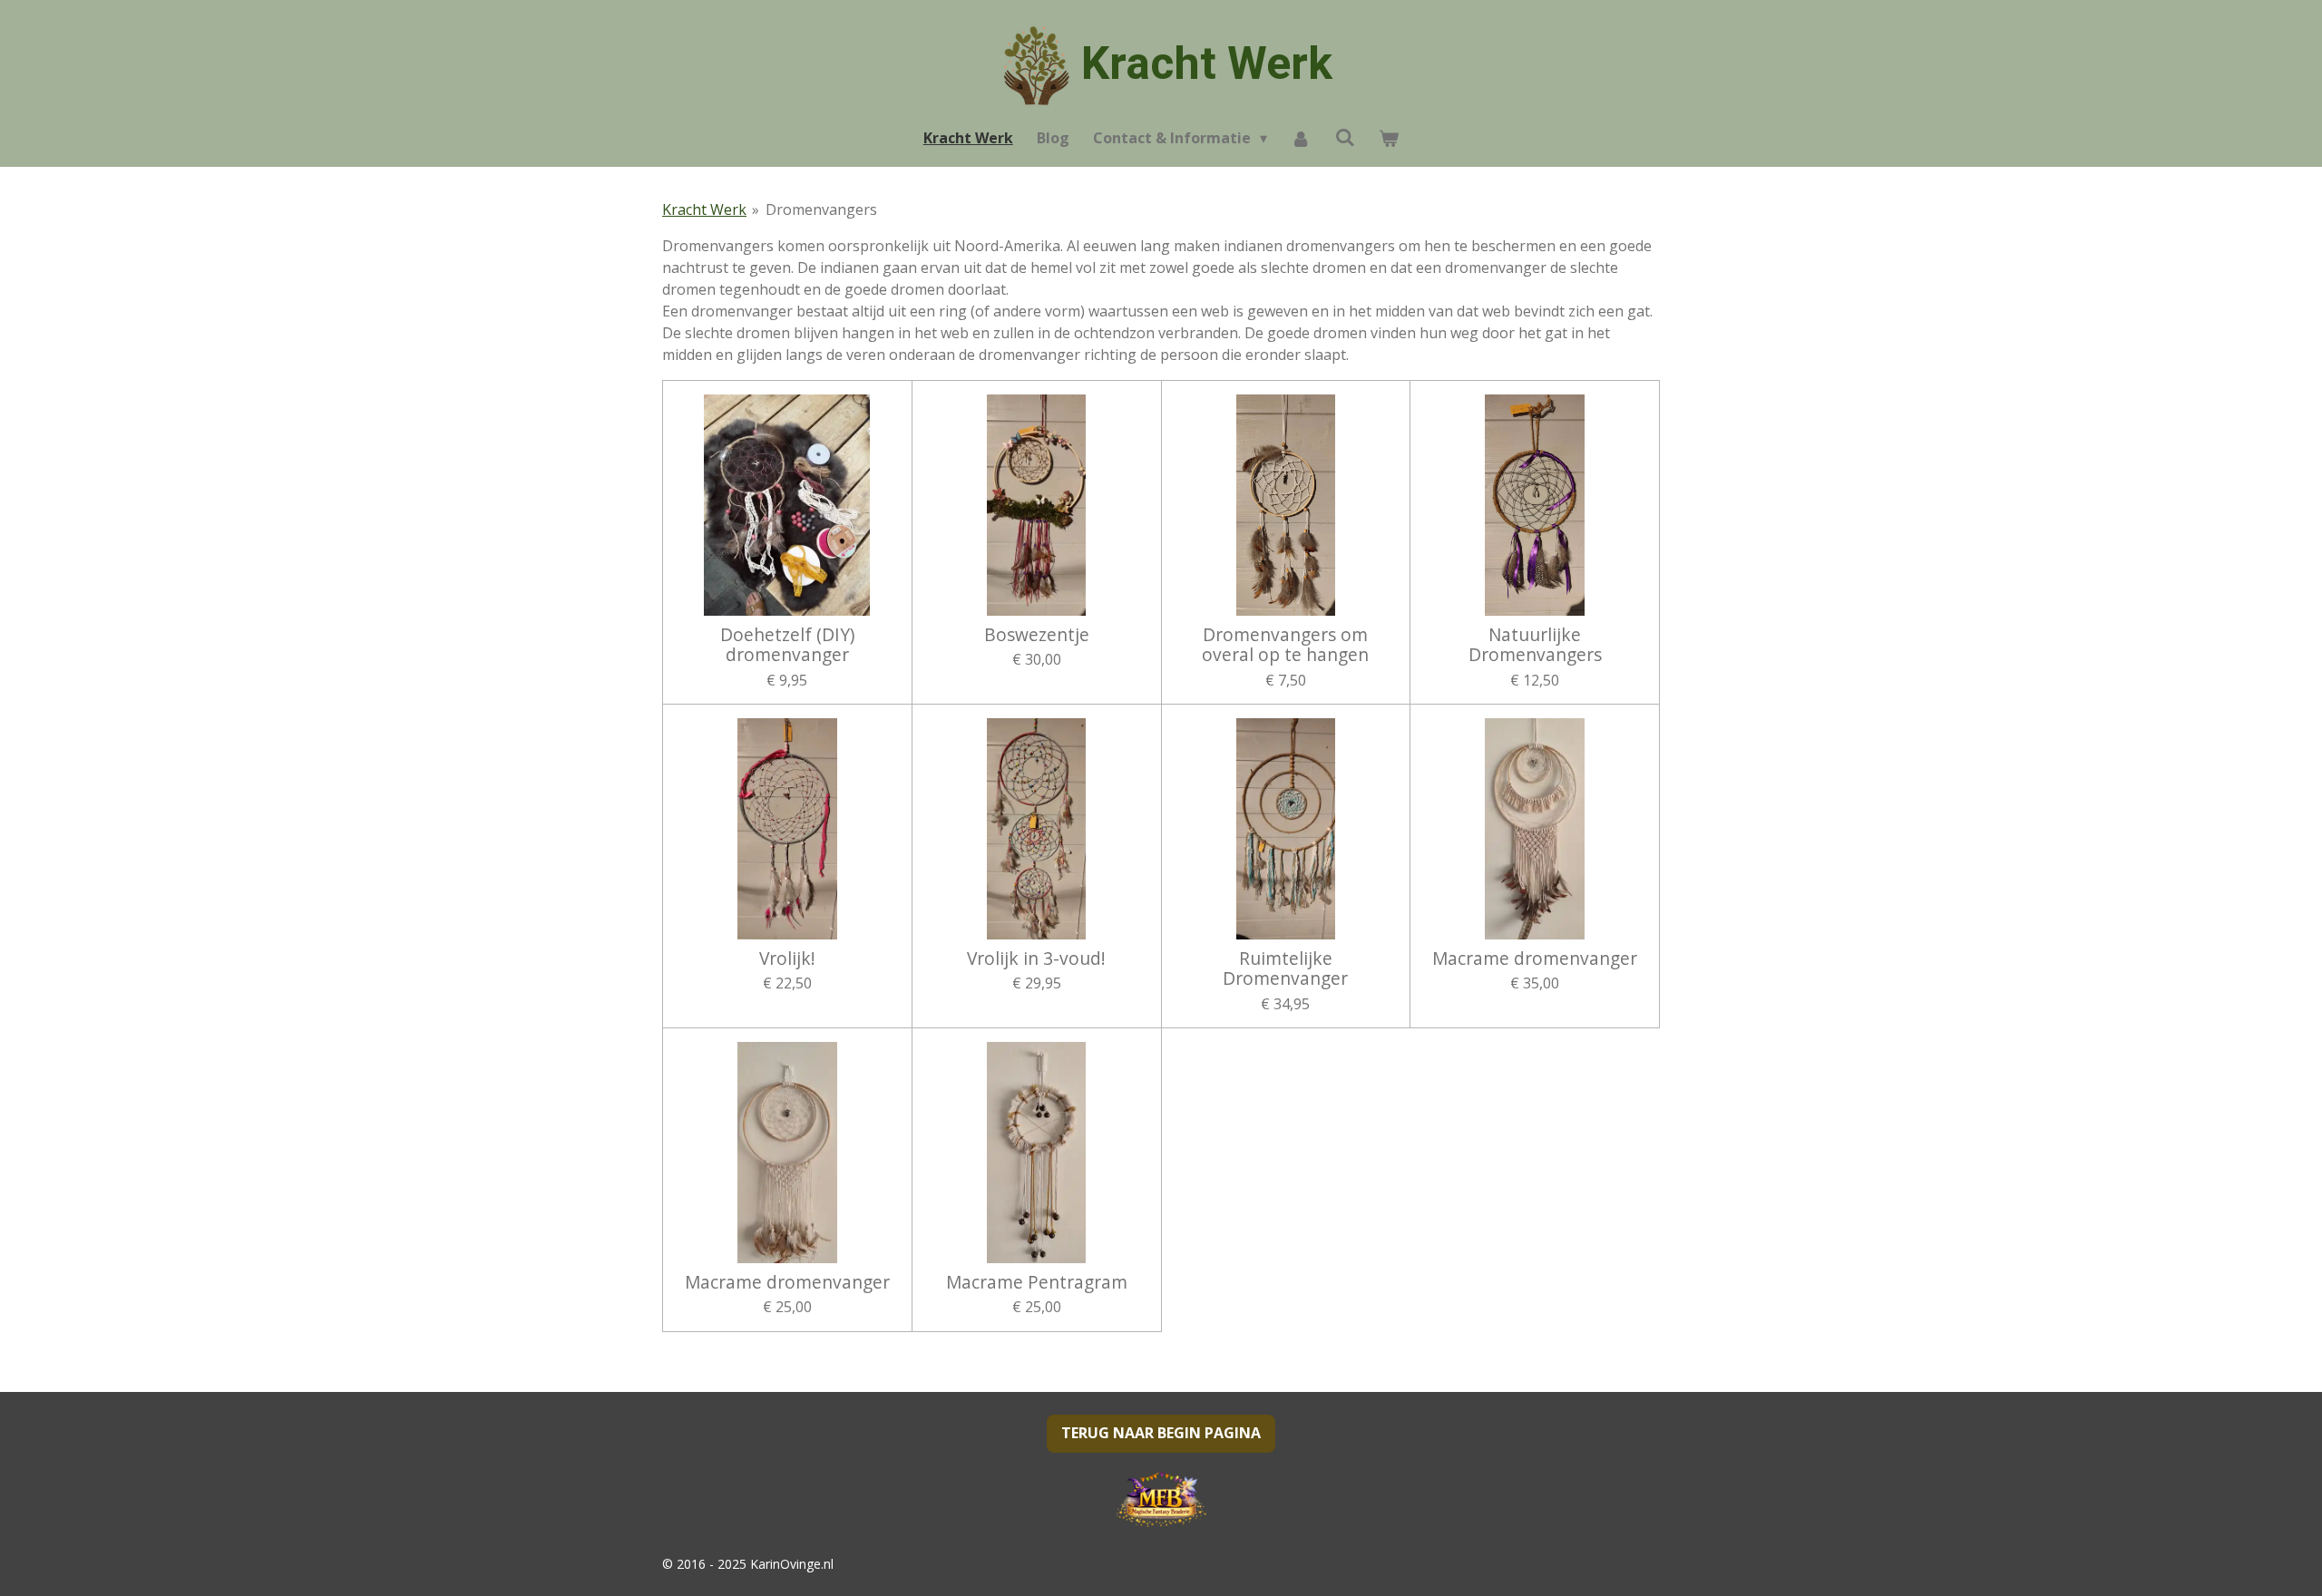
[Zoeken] (1345, 137)
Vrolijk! (787, 959)
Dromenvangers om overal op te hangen (1285, 645)
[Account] (1301, 138)
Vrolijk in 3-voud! (1036, 959)
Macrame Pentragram (1037, 1282)
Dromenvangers (821, 209)
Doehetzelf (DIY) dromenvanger (787, 645)
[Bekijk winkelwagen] (1389, 138)
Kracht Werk (1207, 63)
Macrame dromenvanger (1535, 959)
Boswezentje (1037, 635)
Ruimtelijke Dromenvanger (1285, 969)
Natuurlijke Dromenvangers (1535, 645)
